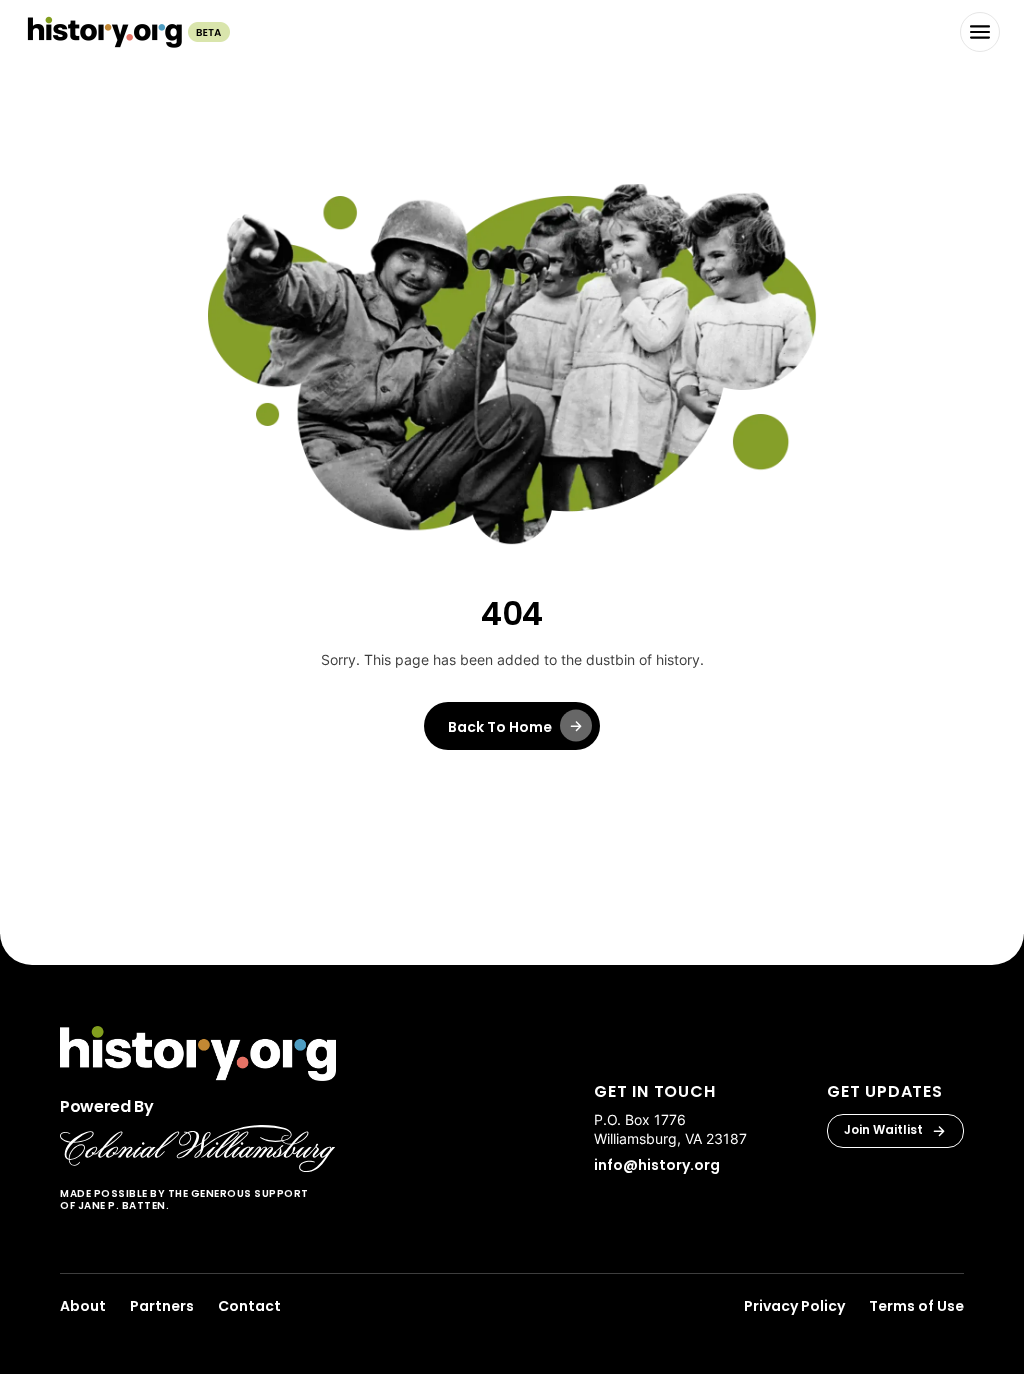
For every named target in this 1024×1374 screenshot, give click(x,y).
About (83, 1306)
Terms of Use (916, 1306)
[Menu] (980, 32)
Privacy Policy (794, 1306)
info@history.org (657, 1165)
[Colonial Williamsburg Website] (198, 1148)
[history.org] (127, 32)
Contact (249, 1306)
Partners (162, 1306)
